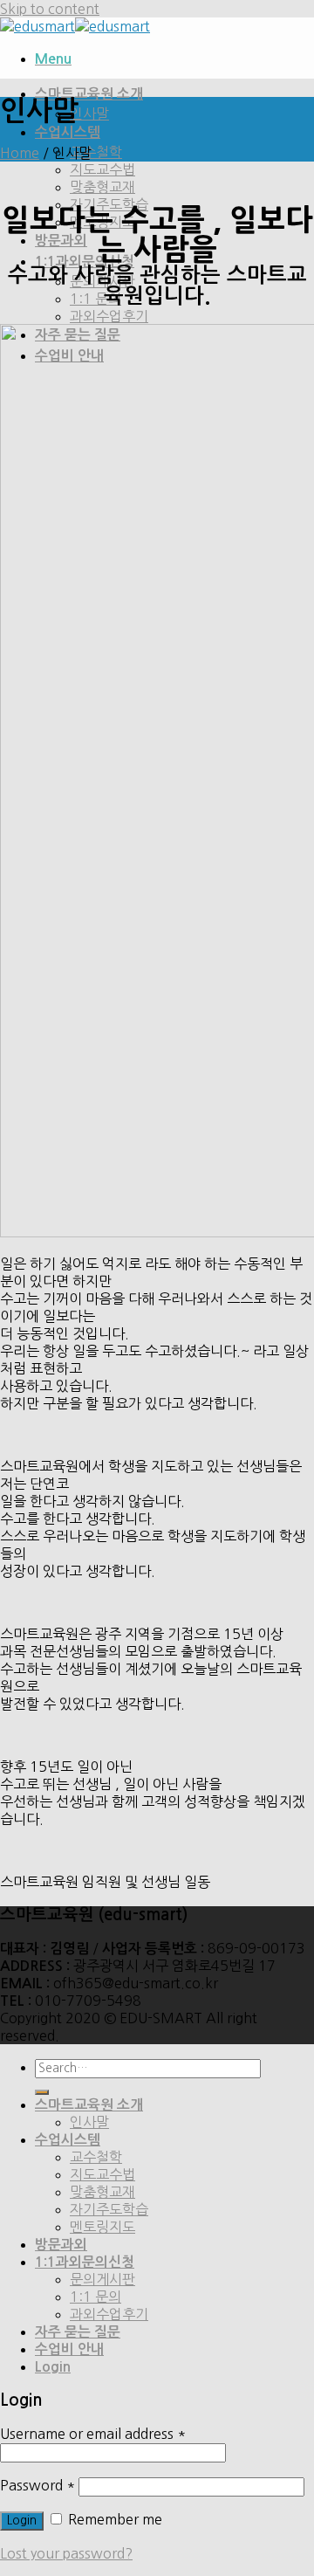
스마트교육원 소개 (89, 94)
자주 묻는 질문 (78, 2332)
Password (38, 2485)
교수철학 (96, 152)
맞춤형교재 (102, 187)
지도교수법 (102, 169)
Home (20, 153)
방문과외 (61, 241)
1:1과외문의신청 (85, 262)
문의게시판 (102, 2279)
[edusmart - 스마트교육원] (75, 26)
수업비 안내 (69, 2349)
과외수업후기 (109, 316)
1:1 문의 (96, 299)
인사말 (89, 114)
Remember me (113, 2519)
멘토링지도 (102, 2227)
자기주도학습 (109, 2209)
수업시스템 (68, 132)
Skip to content (50, 9)
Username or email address (93, 2434)
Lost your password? (66, 2553)
